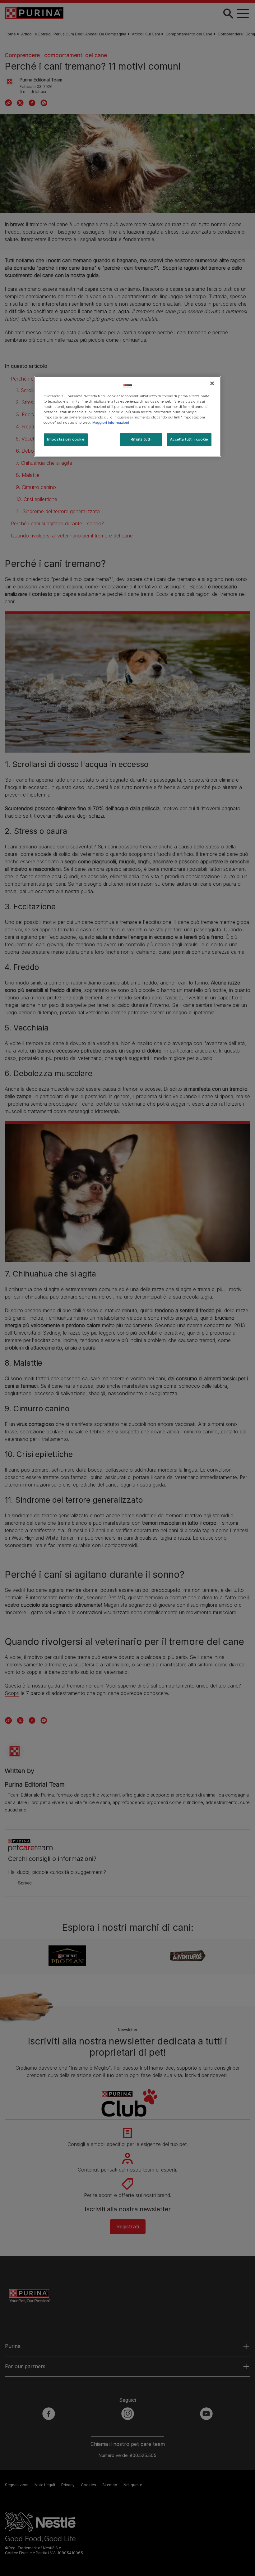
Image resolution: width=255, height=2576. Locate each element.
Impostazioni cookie (66, 439)
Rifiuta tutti (141, 439)
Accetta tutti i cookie (189, 439)
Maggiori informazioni (111, 422)
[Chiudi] (212, 383)
